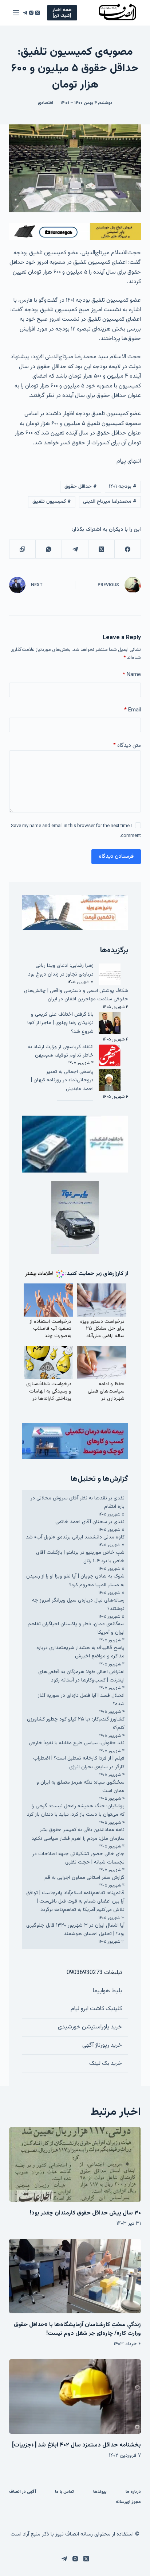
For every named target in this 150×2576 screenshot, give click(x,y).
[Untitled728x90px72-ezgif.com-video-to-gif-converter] (75, 232)
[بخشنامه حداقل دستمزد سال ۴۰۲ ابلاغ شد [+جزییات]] (75, 2397)
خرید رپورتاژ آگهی (102, 2045)
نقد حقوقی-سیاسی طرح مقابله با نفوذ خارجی (77, 1743)
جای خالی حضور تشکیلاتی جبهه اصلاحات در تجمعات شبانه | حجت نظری (78, 1858)
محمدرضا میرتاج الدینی (110, 502)
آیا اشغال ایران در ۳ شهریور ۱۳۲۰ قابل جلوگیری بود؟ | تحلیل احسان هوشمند (75, 1930)
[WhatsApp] (48, 549)
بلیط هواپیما (107, 1991)
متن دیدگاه (127, 746)
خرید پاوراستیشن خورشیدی (90, 2027)
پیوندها (100, 2492)
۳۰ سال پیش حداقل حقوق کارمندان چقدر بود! (85, 2213)
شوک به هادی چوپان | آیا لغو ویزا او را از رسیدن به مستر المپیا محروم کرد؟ (75, 1581)
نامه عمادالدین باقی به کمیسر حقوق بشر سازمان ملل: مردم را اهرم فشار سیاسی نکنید (78, 1834)
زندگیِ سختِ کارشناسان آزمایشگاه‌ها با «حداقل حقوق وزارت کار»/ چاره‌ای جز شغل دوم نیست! (77, 2329)
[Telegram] (25, 13)
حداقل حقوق (81, 487)
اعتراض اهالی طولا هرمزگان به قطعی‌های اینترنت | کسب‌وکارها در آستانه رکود (81, 1676)
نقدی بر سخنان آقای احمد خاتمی (90, 1522)
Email (133, 710)
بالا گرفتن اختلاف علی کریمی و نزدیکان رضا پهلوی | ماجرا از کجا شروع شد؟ (60, 1023)
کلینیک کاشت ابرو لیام (96, 2009)
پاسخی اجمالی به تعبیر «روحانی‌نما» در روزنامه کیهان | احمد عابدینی (62, 1080)
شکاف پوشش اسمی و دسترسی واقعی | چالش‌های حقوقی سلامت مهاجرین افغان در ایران (76, 995)
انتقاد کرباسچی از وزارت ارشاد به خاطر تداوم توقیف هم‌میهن (61, 1051)
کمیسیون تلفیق (52, 502)
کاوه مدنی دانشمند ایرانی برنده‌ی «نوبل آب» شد (75, 1537)
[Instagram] (31, 13)
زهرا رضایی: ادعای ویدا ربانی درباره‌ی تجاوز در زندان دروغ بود (61, 970)
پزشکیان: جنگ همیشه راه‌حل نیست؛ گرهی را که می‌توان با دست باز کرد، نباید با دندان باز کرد (76, 1810)
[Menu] (16, 13)
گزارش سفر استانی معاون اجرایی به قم (84, 1878)
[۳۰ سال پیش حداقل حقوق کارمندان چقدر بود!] (75, 2164)
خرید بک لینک (106, 2064)
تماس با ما (64, 2492)
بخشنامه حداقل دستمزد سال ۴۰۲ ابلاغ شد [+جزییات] (76, 2445)
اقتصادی (46, 103)
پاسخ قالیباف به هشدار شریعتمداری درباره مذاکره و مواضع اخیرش (80, 1652)
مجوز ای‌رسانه (128, 2502)
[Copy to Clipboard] (22, 549)
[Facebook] (127, 549)
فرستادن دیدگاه (116, 856)
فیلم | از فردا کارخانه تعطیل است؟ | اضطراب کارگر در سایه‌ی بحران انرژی (79, 1763)
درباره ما (133, 2492)
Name (132, 675)
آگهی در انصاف (23, 2492)
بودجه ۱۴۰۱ (123, 487)
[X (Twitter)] (37, 13)
